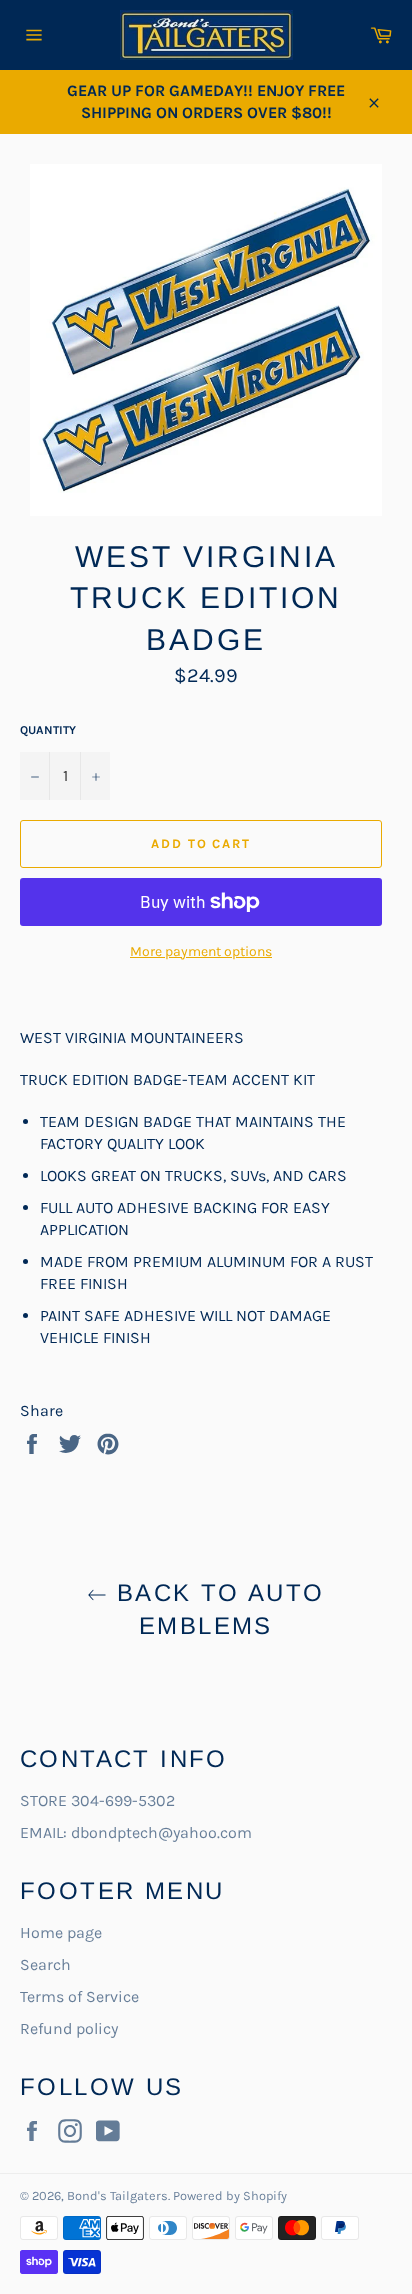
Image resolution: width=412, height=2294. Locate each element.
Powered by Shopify (230, 2195)
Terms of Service (79, 1996)
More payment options (201, 951)
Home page (61, 1932)
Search (45, 1964)
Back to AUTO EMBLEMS (215, 1609)
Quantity (48, 730)
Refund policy (69, 2028)
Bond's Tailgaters (117, 2195)
